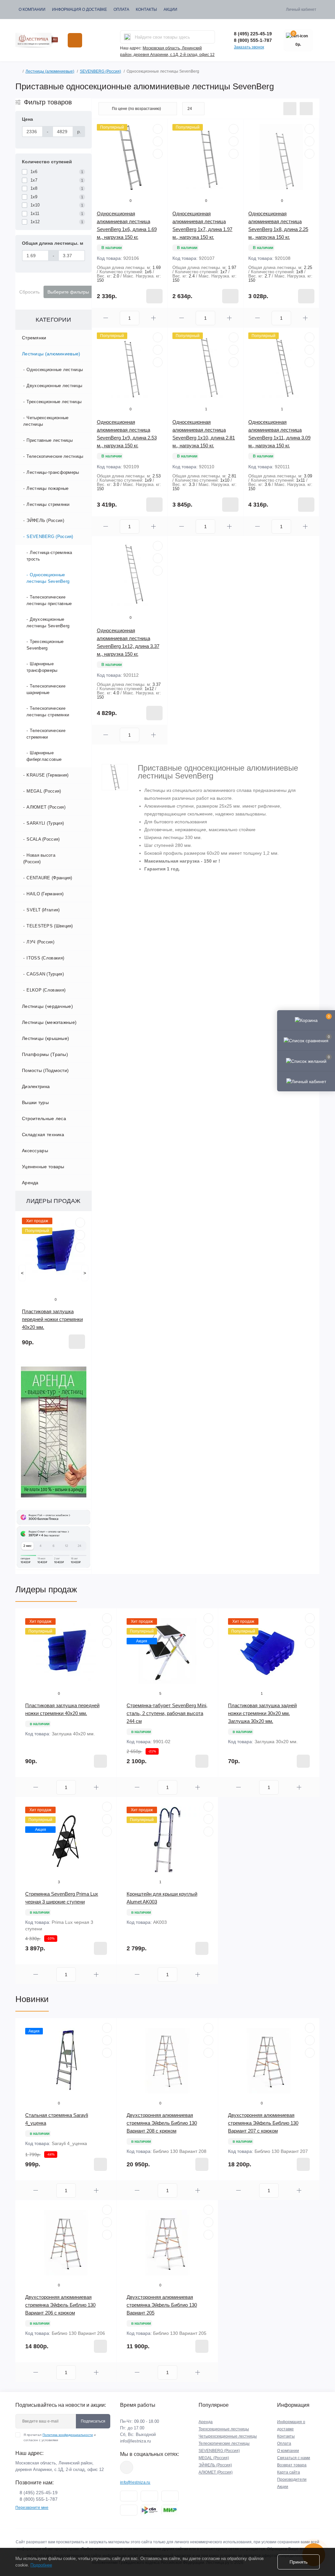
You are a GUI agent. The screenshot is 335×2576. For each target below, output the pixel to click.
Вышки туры (35, 1102)
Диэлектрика (36, 1086)
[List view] (290, 109)
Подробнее (41, 2565)
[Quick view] (80, 1223)
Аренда (30, 1183)
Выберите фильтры (68, 292)
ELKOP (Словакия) (46, 990)
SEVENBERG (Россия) (100, 71)
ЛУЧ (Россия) (40, 942)
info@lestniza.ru (135, 2441)
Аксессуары (35, 1151)
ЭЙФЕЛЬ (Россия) (45, 520)
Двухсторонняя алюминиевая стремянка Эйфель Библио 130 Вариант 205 (162, 2305)
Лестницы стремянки (48, 504)
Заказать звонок (249, 47)
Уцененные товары (43, 1167)
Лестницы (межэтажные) (49, 1022)
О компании (32, 9)
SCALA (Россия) (43, 839)
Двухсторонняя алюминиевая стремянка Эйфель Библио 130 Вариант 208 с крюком (162, 2123)
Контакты (146, 9)
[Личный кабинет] (306, 1081)
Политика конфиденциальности (68, 2435)
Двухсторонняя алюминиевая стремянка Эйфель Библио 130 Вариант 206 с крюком (60, 2305)
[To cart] (77, 1342)
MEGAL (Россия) (44, 791)
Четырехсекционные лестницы (46, 421)
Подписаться (93, 2421)
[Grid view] (306, 109)
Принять (299, 2562)
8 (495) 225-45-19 (253, 34)
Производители (292, 2479)
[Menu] (75, 40)
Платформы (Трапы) (45, 1054)
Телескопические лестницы (55, 456)
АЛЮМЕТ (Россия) (46, 807)
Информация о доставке (79, 9)
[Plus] (153, 318)
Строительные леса (44, 1118)
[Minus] (106, 318)
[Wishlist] (80, 1235)
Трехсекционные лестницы (54, 402)
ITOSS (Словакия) (45, 958)
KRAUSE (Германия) (47, 775)
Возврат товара (292, 2465)
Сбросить (29, 292)
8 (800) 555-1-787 (253, 40)
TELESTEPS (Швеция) (50, 926)
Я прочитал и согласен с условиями (60, 2437)
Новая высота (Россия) (39, 859)
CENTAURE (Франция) (49, 878)
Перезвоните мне (32, 2508)
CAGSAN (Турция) (45, 974)
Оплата (121, 9)
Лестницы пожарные (47, 488)
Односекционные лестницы (55, 370)
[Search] (127, 37)
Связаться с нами (294, 2458)
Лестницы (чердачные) (47, 1006)
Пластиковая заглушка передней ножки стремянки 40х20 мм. (52, 1319)
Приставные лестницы (50, 440)
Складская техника (43, 1135)
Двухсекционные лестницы (54, 386)
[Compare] (80, 1247)
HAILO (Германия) (45, 894)
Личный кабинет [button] (301, 9)
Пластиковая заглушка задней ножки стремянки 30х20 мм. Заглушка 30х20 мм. (262, 1713)
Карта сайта (289, 2472)
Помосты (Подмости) (45, 1070)
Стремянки (34, 338)
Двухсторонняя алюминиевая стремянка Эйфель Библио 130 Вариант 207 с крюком (263, 2123)
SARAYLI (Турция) (45, 823)
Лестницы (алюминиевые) (50, 71)
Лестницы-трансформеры (53, 472)
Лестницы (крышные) (45, 1038)
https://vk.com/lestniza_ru (127, 2467)
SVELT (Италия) (43, 910)
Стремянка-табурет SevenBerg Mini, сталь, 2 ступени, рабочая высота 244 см (167, 1713)
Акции (170, 9)
